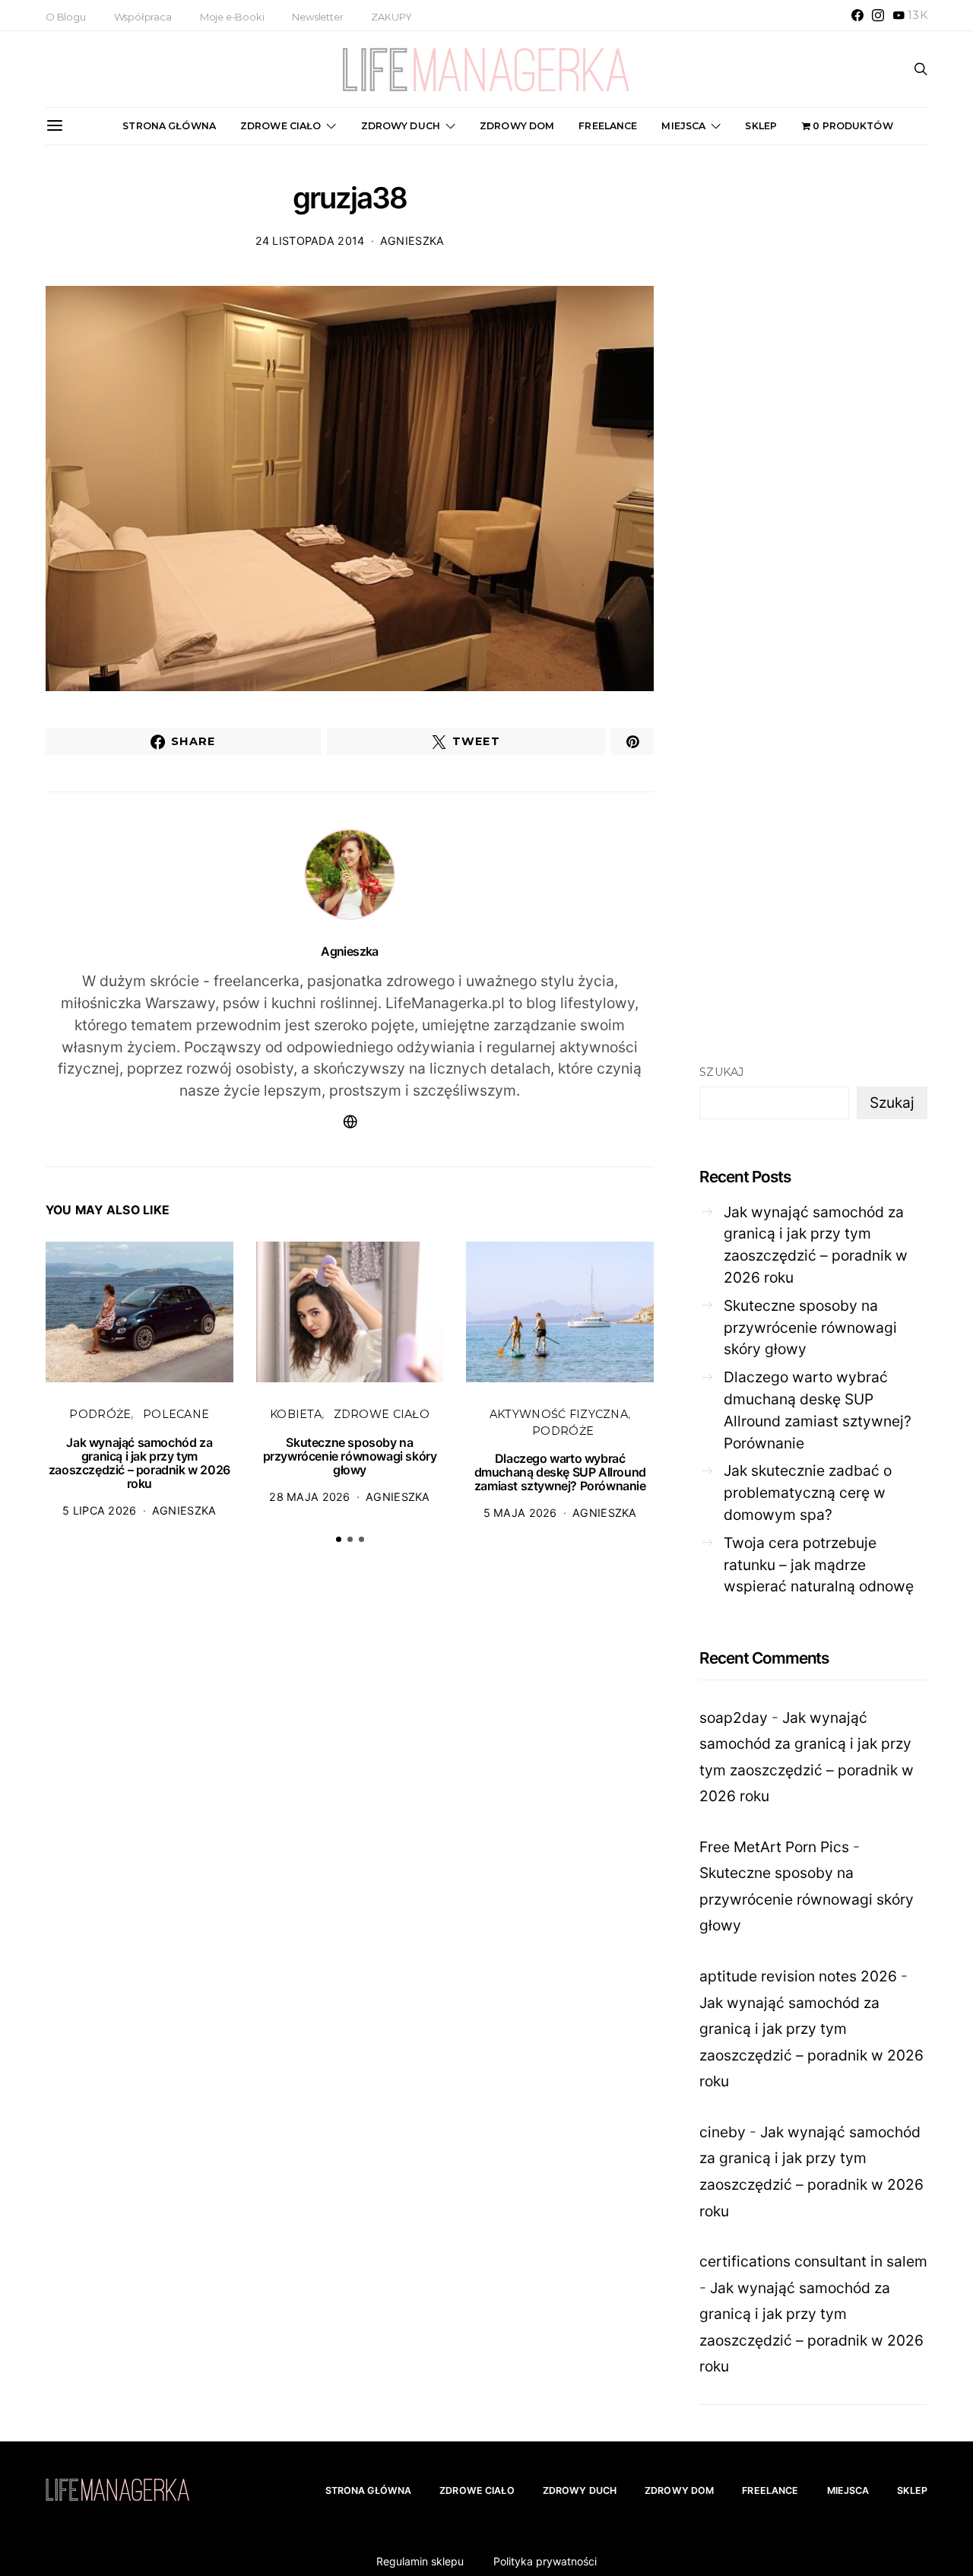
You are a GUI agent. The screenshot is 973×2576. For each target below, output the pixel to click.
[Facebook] (857, 15)
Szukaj (722, 1072)
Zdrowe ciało (281, 126)
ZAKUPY (391, 17)
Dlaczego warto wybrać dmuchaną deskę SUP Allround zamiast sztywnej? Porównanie (560, 1472)
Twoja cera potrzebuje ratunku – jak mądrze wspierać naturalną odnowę (819, 1565)
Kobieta (296, 1414)
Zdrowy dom (517, 126)
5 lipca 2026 (99, 1510)
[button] (339, 1539)
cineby (723, 2132)
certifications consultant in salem (813, 2261)
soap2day (734, 1718)
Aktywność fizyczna (559, 1414)
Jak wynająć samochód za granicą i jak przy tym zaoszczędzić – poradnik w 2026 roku (139, 1463)
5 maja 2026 (520, 1513)
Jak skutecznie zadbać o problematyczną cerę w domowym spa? (808, 1493)
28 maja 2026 (309, 1497)
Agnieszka (412, 241)
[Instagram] (878, 15)
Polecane (176, 1414)
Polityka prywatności (545, 2561)
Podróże (100, 1414)
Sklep (761, 126)
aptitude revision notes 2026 (798, 1976)
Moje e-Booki (232, 17)
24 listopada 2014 (310, 241)
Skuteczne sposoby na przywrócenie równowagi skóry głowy (350, 1456)
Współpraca (143, 17)
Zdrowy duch (401, 126)
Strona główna (169, 126)
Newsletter (317, 17)
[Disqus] (350, 1792)
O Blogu (66, 17)
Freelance (608, 126)
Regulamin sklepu (420, 2561)
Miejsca (683, 126)
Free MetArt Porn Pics (774, 1847)
